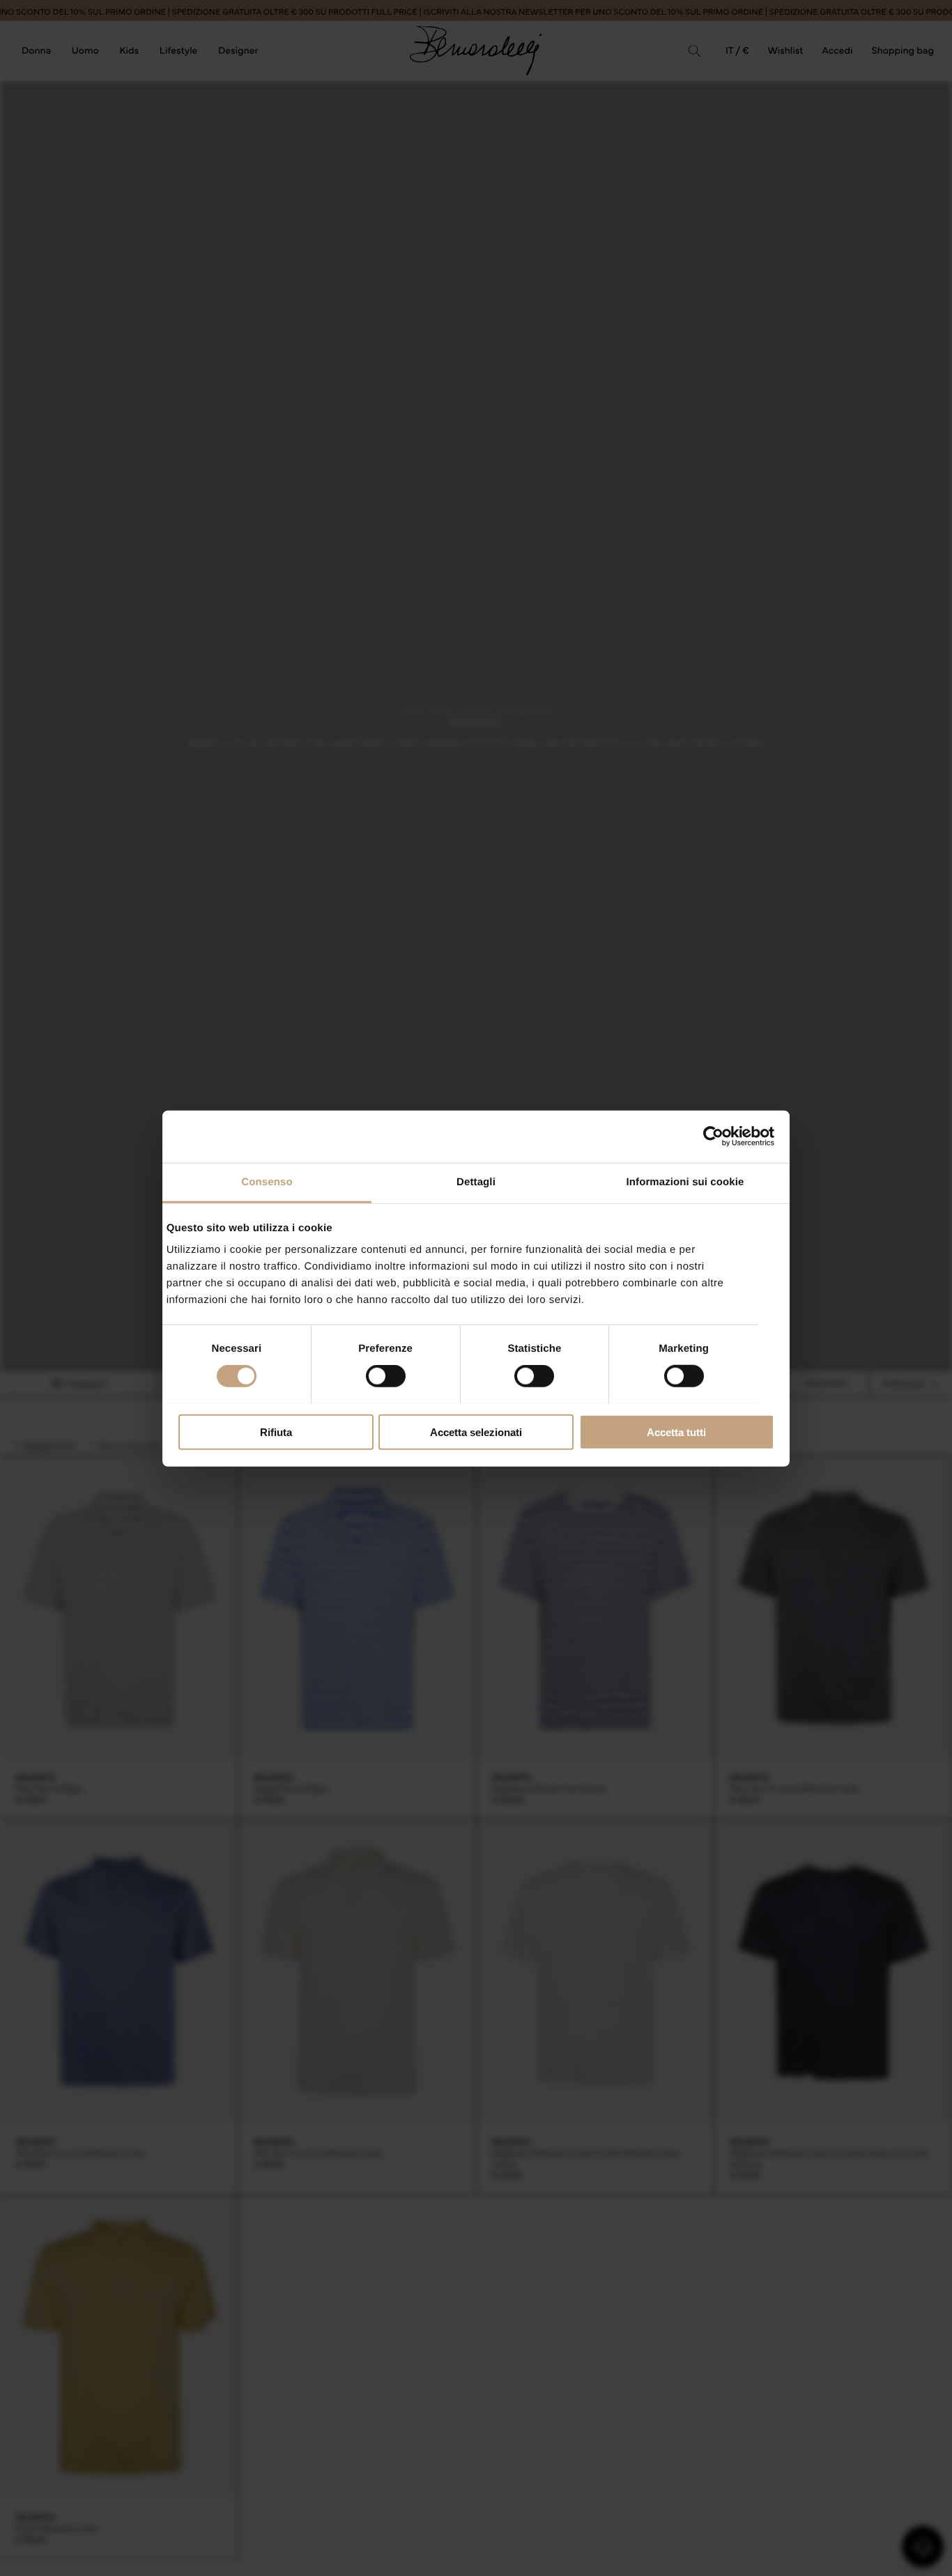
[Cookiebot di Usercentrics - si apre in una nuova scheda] (713, 1136)
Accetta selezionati (476, 1432)
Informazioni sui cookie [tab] (685, 1181)
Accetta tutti (676, 1432)
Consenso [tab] (267, 1181)
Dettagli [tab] (476, 1181)
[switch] (386, 1376)
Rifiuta (276, 1432)
